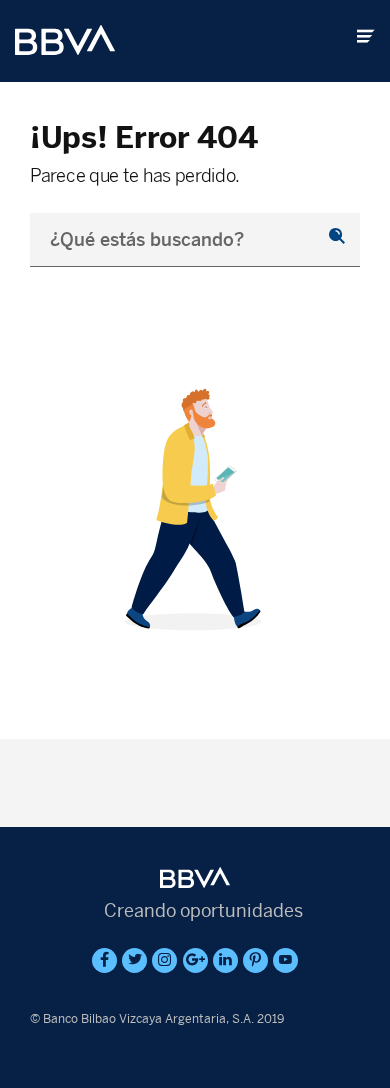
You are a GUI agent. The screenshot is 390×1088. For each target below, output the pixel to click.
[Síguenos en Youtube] (285, 960)
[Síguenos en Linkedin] (225, 960)
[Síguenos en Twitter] (134, 960)
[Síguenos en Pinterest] (255, 960)
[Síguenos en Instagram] (164, 960)
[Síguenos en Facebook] (104, 960)
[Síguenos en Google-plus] (195, 960)
